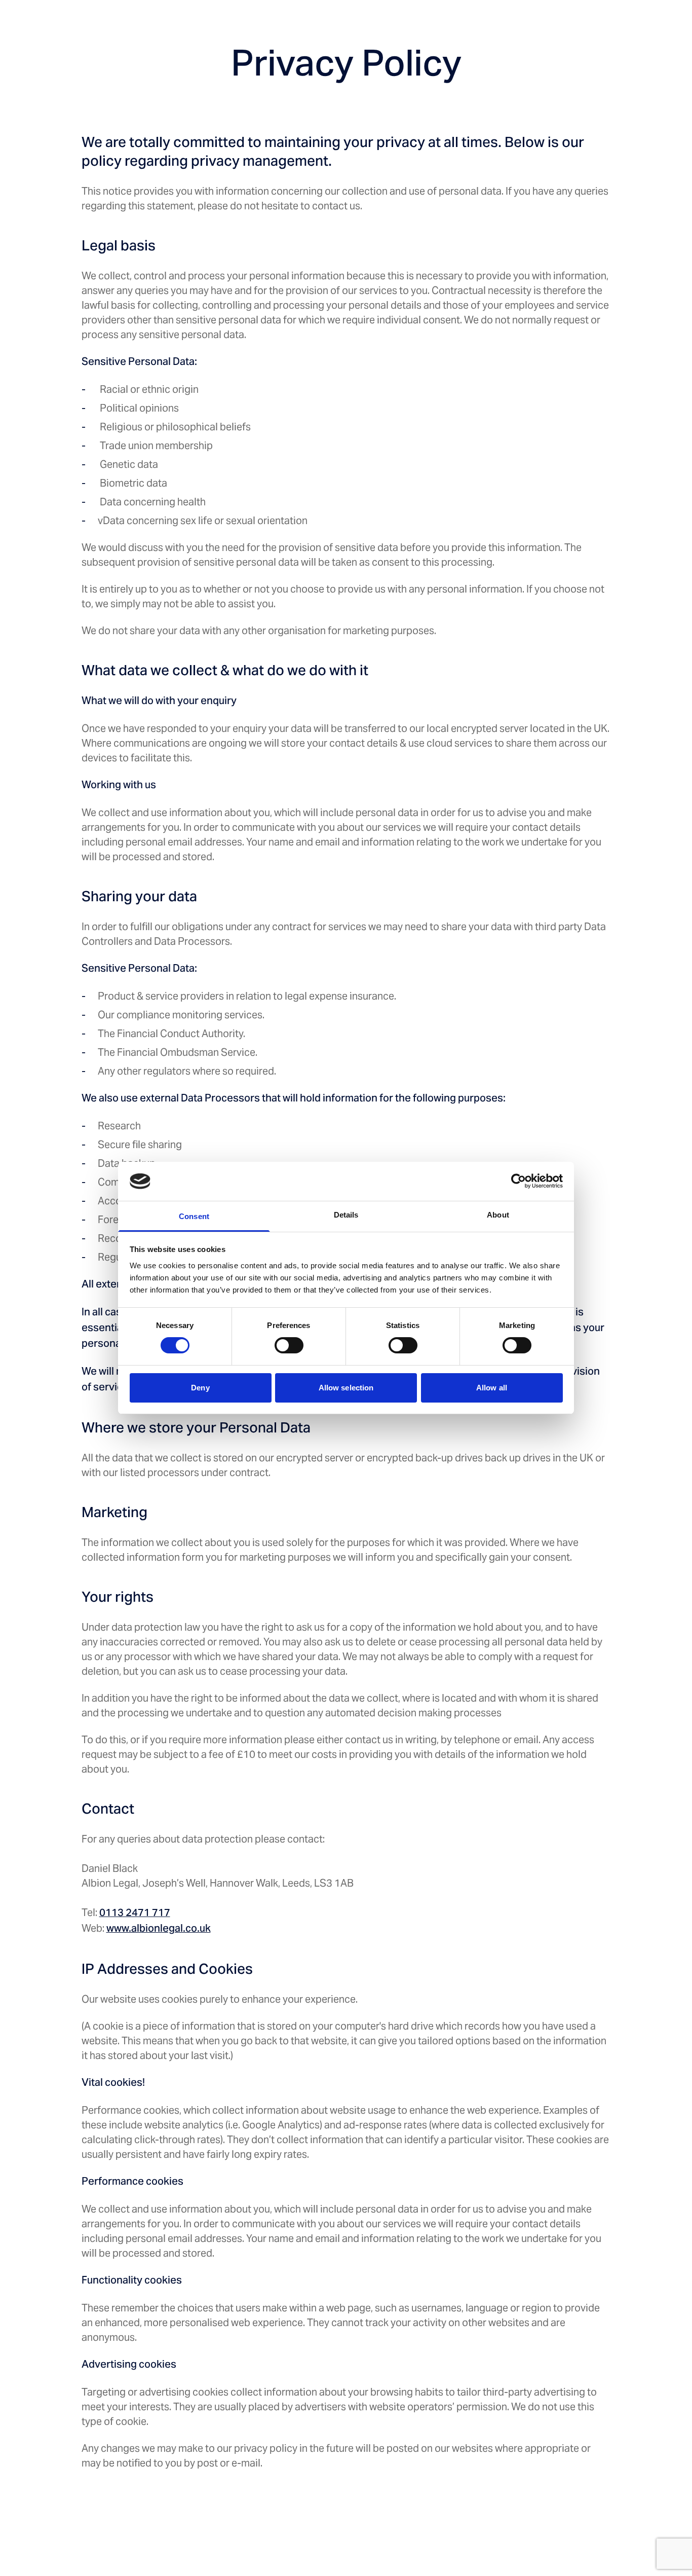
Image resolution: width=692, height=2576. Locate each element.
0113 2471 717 (135, 1914)
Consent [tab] (194, 1216)
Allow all (492, 1388)
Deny (200, 1388)
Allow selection (346, 1388)
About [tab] (498, 1215)
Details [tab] (346, 1215)
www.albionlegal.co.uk (159, 1929)
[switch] (289, 1345)
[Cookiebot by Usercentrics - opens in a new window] (518, 1181)
